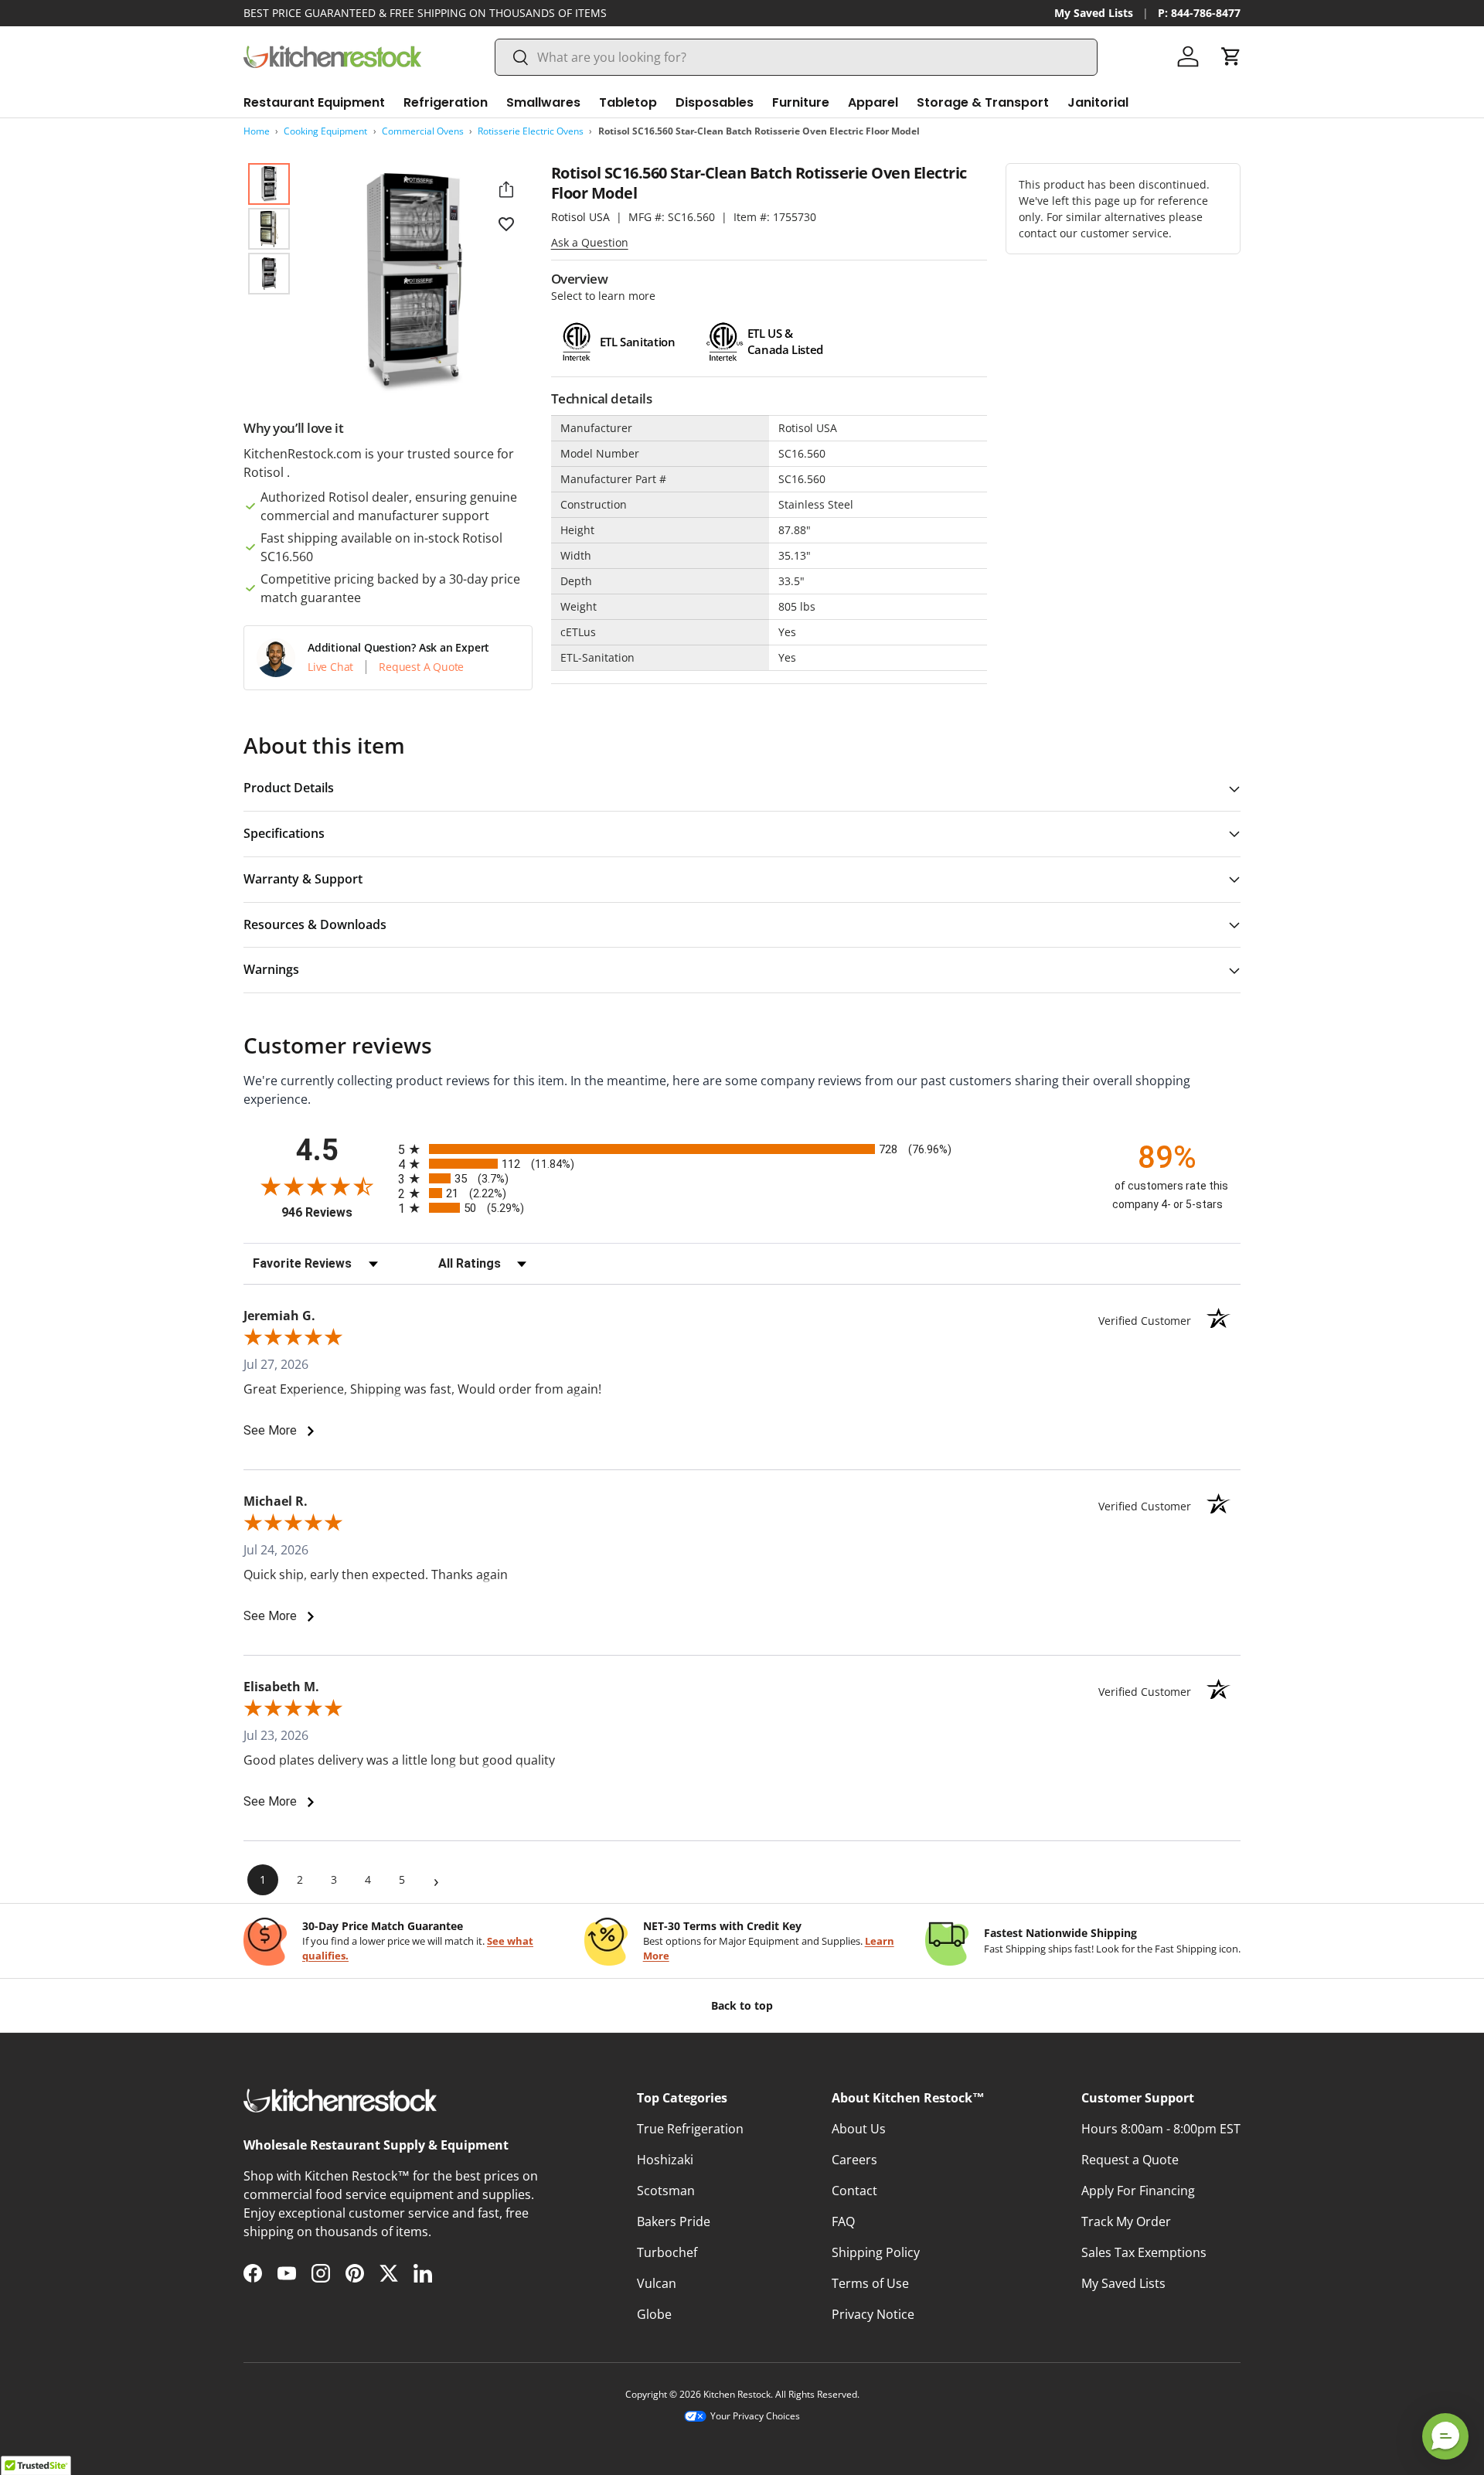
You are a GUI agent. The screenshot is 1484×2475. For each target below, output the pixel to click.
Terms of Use (870, 2283)
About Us (859, 2129)
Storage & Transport (983, 102)
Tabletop (628, 102)
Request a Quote (1130, 2160)
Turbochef (667, 2252)
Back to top (742, 2005)
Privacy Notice (873, 2314)
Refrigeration (446, 102)
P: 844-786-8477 (1199, 13)
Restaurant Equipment (314, 102)
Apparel (873, 102)
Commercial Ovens (423, 131)
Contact (854, 2191)
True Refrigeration (690, 2129)
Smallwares (543, 102)
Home (257, 131)
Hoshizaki (665, 2160)
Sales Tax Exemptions (1144, 2252)
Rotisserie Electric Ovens (531, 131)
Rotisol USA (580, 217)
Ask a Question (590, 242)
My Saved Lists (1094, 13)
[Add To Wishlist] (506, 223)
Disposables (715, 102)
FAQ (843, 2221)
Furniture (801, 102)
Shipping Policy (876, 2252)
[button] (1231, 56)
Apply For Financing (1138, 2191)
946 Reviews (336, 1212)
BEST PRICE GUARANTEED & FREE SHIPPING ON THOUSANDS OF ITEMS (425, 13)
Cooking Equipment (325, 131)
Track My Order (1126, 2221)
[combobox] (796, 57)
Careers (854, 2160)
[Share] (506, 189)
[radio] (742, 1149)
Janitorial (1098, 102)
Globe (654, 2314)
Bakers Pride (674, 2221)
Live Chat (330, 667)
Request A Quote (421, 667)
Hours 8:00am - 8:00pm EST (1161, 2129)
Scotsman (666, 2191)
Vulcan (657, 2283)
